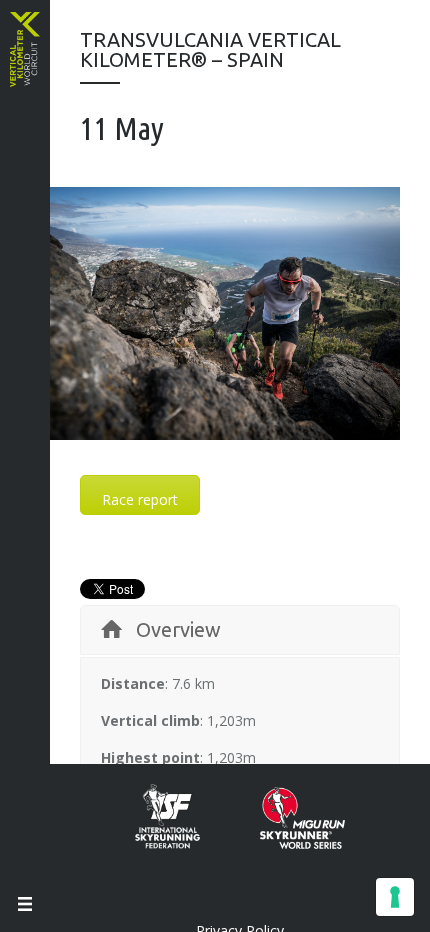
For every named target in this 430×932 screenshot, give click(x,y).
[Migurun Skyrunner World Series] (287, 843)
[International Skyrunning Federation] (182, 843)
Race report (140, 499)
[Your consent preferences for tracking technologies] (395, 897)
